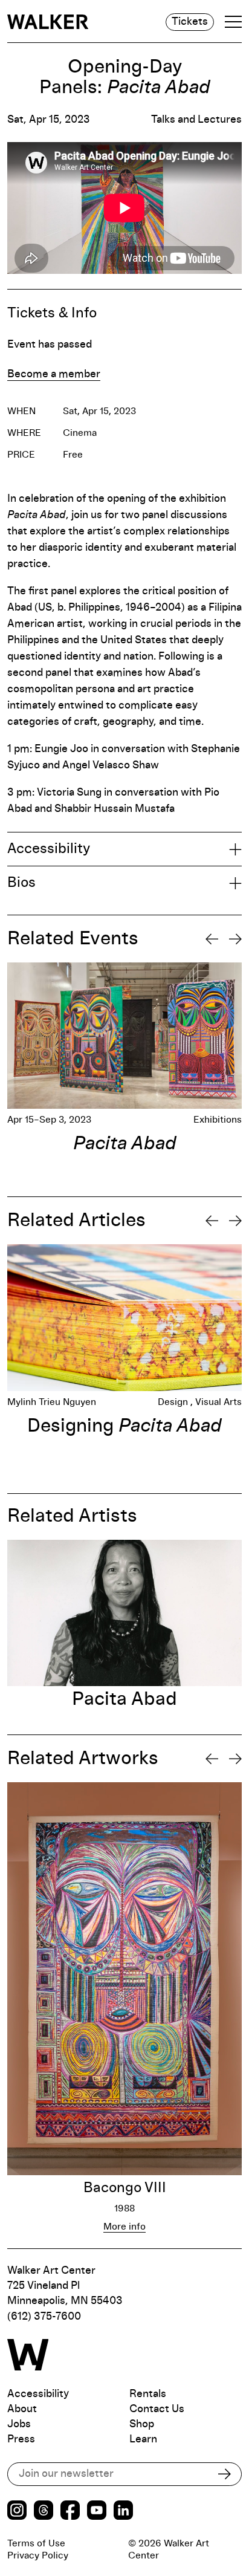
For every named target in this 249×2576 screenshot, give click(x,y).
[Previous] (212, 939)
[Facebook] (70, 2512)
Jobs (19, 2424)
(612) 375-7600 (44, 2317)
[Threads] (44, 2512)
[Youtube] (97, 2512)
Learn (143, 2439)
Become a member (54, 374)
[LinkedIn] (123, 2512)
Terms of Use (36, 2543)
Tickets (190, 22)
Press (21, 2439)
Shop (142, 2424)
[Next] (235, 939)
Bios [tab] (21, 883)
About (22, 2409)
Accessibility (38, 2394)
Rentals (148, 2394)
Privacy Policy (38, 2555)
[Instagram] (17, 2512)
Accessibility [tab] (49, 849)
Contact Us (157, 2409)
